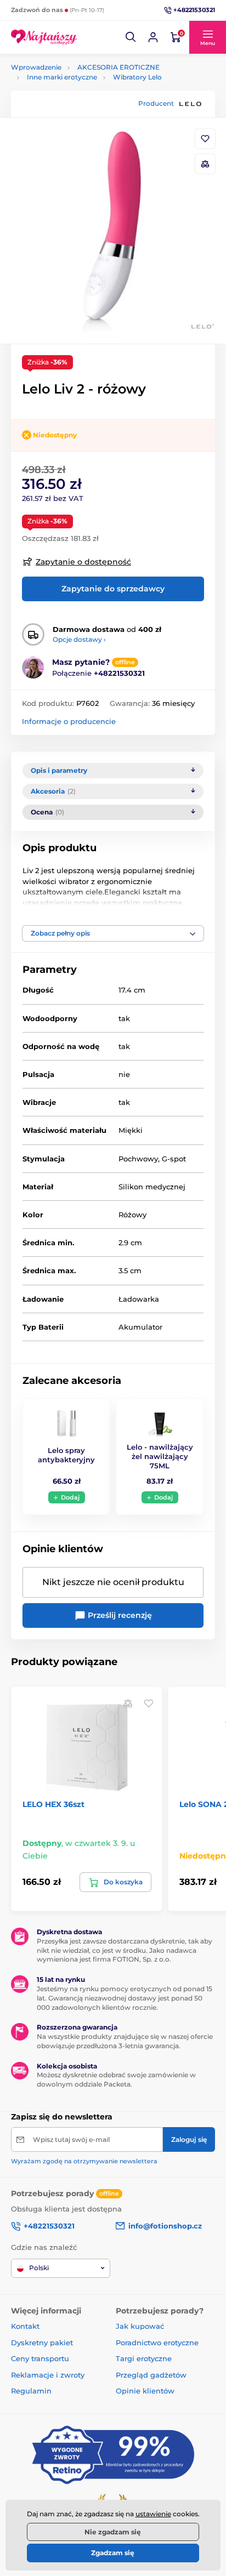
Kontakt (25, 2326)
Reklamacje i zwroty (48, 2375)
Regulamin (31, 2391)
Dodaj (70, 1497)
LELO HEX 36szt (53, 1804)
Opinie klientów (145, 2391)
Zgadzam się (113, 2553)
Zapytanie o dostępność (83, 562)
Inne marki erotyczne (62, 77)
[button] (131, 37)
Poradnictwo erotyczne (157, 2343)
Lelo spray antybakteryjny (66, 1455)
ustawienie (153, 2514)
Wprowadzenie (36, 67)
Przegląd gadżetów (151, 2375)
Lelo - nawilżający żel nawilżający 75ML (160, 1456)
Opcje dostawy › (79, 639)
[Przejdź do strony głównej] (44, 37)
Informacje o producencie (69, 721)
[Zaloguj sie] (153, 37)
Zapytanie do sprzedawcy (113, 589)
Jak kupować (140, 2326)
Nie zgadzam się (113, 2532)
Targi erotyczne (144, 2358)
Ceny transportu (40, 2358)
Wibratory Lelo (137, 77)
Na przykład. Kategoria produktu (95, 104)
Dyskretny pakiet (42, 2343)
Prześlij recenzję (119, 1615)
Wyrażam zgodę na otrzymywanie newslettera (84, 2161)
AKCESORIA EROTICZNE (118, 67)
